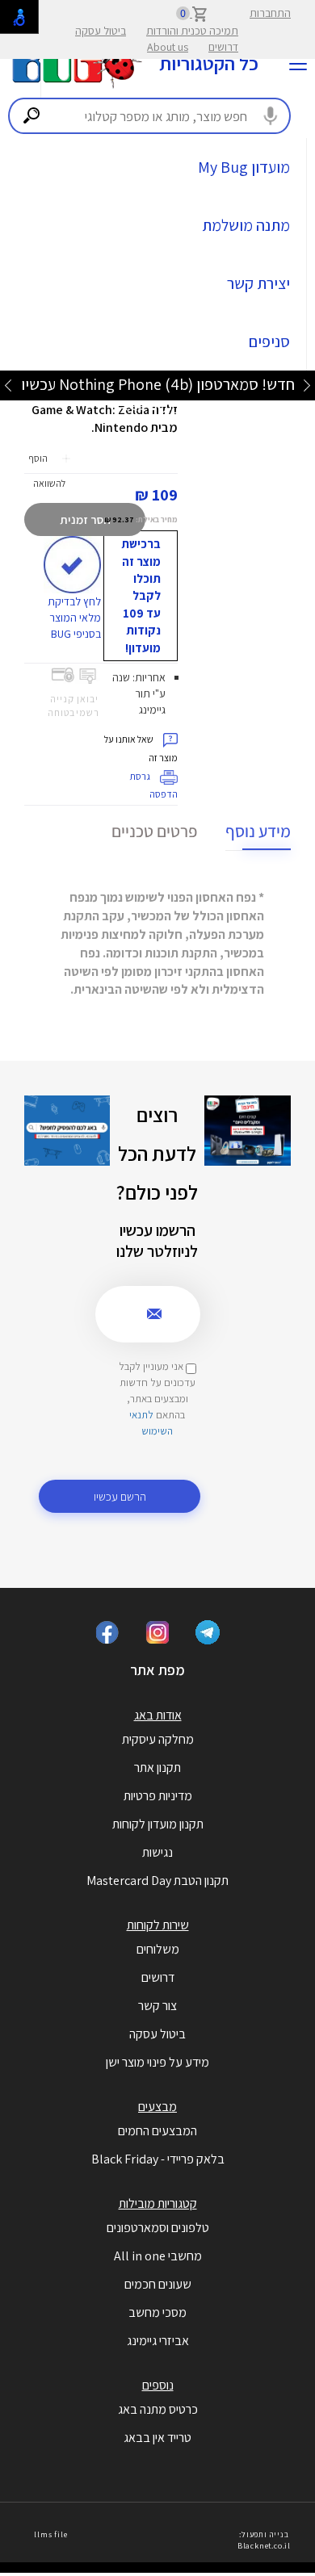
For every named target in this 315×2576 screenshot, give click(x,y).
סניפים (269, 341)
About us (168, 47)
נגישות (157, 1852)
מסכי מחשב (157, 2312)
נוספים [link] (158, 2385)
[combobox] (149, 116)
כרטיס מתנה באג (158, 2409)
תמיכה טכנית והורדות (192, 31)
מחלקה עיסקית (158, 1739)
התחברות (270, 13)
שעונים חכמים (158, 2284)
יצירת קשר (258, 283)
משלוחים (158, 1949)
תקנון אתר (157, 1768)
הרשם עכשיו (120, 1496)
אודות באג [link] (158, 1715)
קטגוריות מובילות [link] (158, 2203)
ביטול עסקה (101, 31)
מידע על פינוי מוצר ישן (157, 2062)
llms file (50, 2534)
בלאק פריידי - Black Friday (158, 2159)
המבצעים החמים (157, 2131)
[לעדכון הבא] (8, 385)
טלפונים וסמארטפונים (158, 2228)
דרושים (223, 47)
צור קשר (157, 2006)
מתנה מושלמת (246, 225)
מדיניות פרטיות (158, 1796)
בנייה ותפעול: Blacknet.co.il (264, 2540)
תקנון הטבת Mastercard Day (157, 1881)
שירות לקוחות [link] (158, 1925)
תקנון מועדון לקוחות (158, 1824)
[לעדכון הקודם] (307, 385)
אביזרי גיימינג (158, 2341)
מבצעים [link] (157, 2107)
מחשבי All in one (158, 2256)
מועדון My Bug (244, 167)
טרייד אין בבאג (157, 2438)
